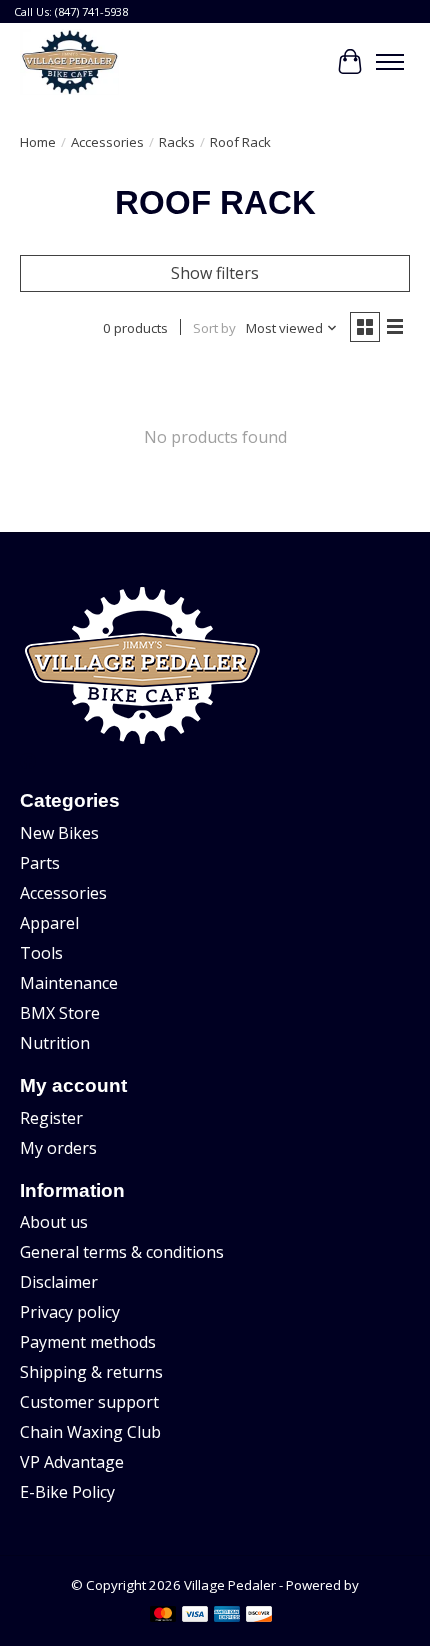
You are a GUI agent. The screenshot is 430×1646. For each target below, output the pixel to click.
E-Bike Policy (67, 1492)
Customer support (89, 1402)
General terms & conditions (122, 1252)
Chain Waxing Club (90, 1432)
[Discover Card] (259, 1616)
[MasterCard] (163, 1616)
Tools (41, 953)
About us (54, 1222)
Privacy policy (70, 1312)
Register (51, 1118)
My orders (58, 1148)
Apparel (49, 923)
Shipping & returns (91, 1372)
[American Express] (227, 1616)
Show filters (215, 273)
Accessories (107, 142)
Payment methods (88, 1342)
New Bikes (59, 833)
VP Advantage (72, 1462)
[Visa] (195, 1616)
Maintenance (69, 983)
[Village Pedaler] (69, 62)
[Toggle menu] (390, 62)
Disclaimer (59, 1282)
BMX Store (60, 1013)
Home (38, 142)
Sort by (214, 328)
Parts (40, 863)
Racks (177, 142)
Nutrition (55, 1043)
